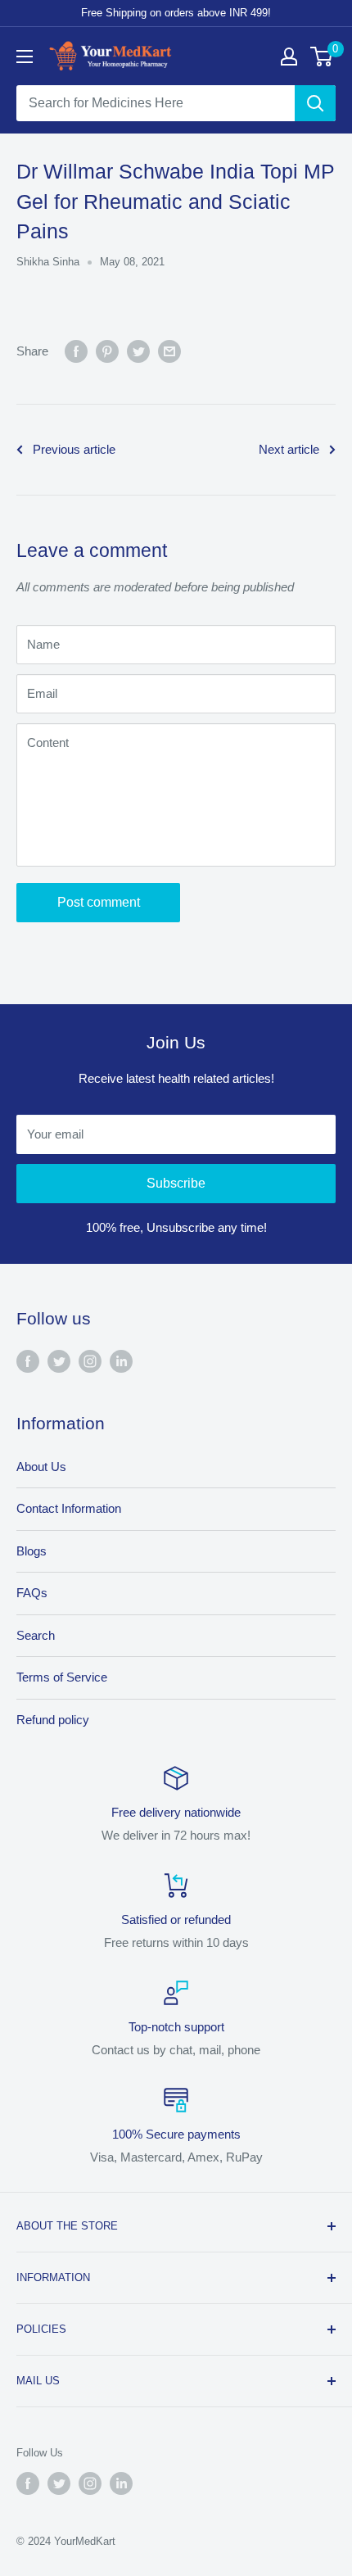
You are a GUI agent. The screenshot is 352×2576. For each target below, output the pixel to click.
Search (36, 1635)
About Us (41, 1467)
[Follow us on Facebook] (28, 1361)
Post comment (99, 902)
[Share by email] (169, 351)
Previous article (74, 449)
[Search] (315, 103)
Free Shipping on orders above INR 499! (176, 13)
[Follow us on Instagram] (90, 1361)
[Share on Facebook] (76, 351)
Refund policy (53, 1720)
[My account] (289, 57)
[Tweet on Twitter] (138, 351)
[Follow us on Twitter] (59, 1361)
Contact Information (69, 1508)
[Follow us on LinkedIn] (121, 1361)
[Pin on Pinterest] (107, 351)
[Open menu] (25, 57)
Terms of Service (62, 1677)
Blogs (32, 1551)
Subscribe (176, 1183)
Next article (289, 449)
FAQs (32, 1593)
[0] (322, 57)
